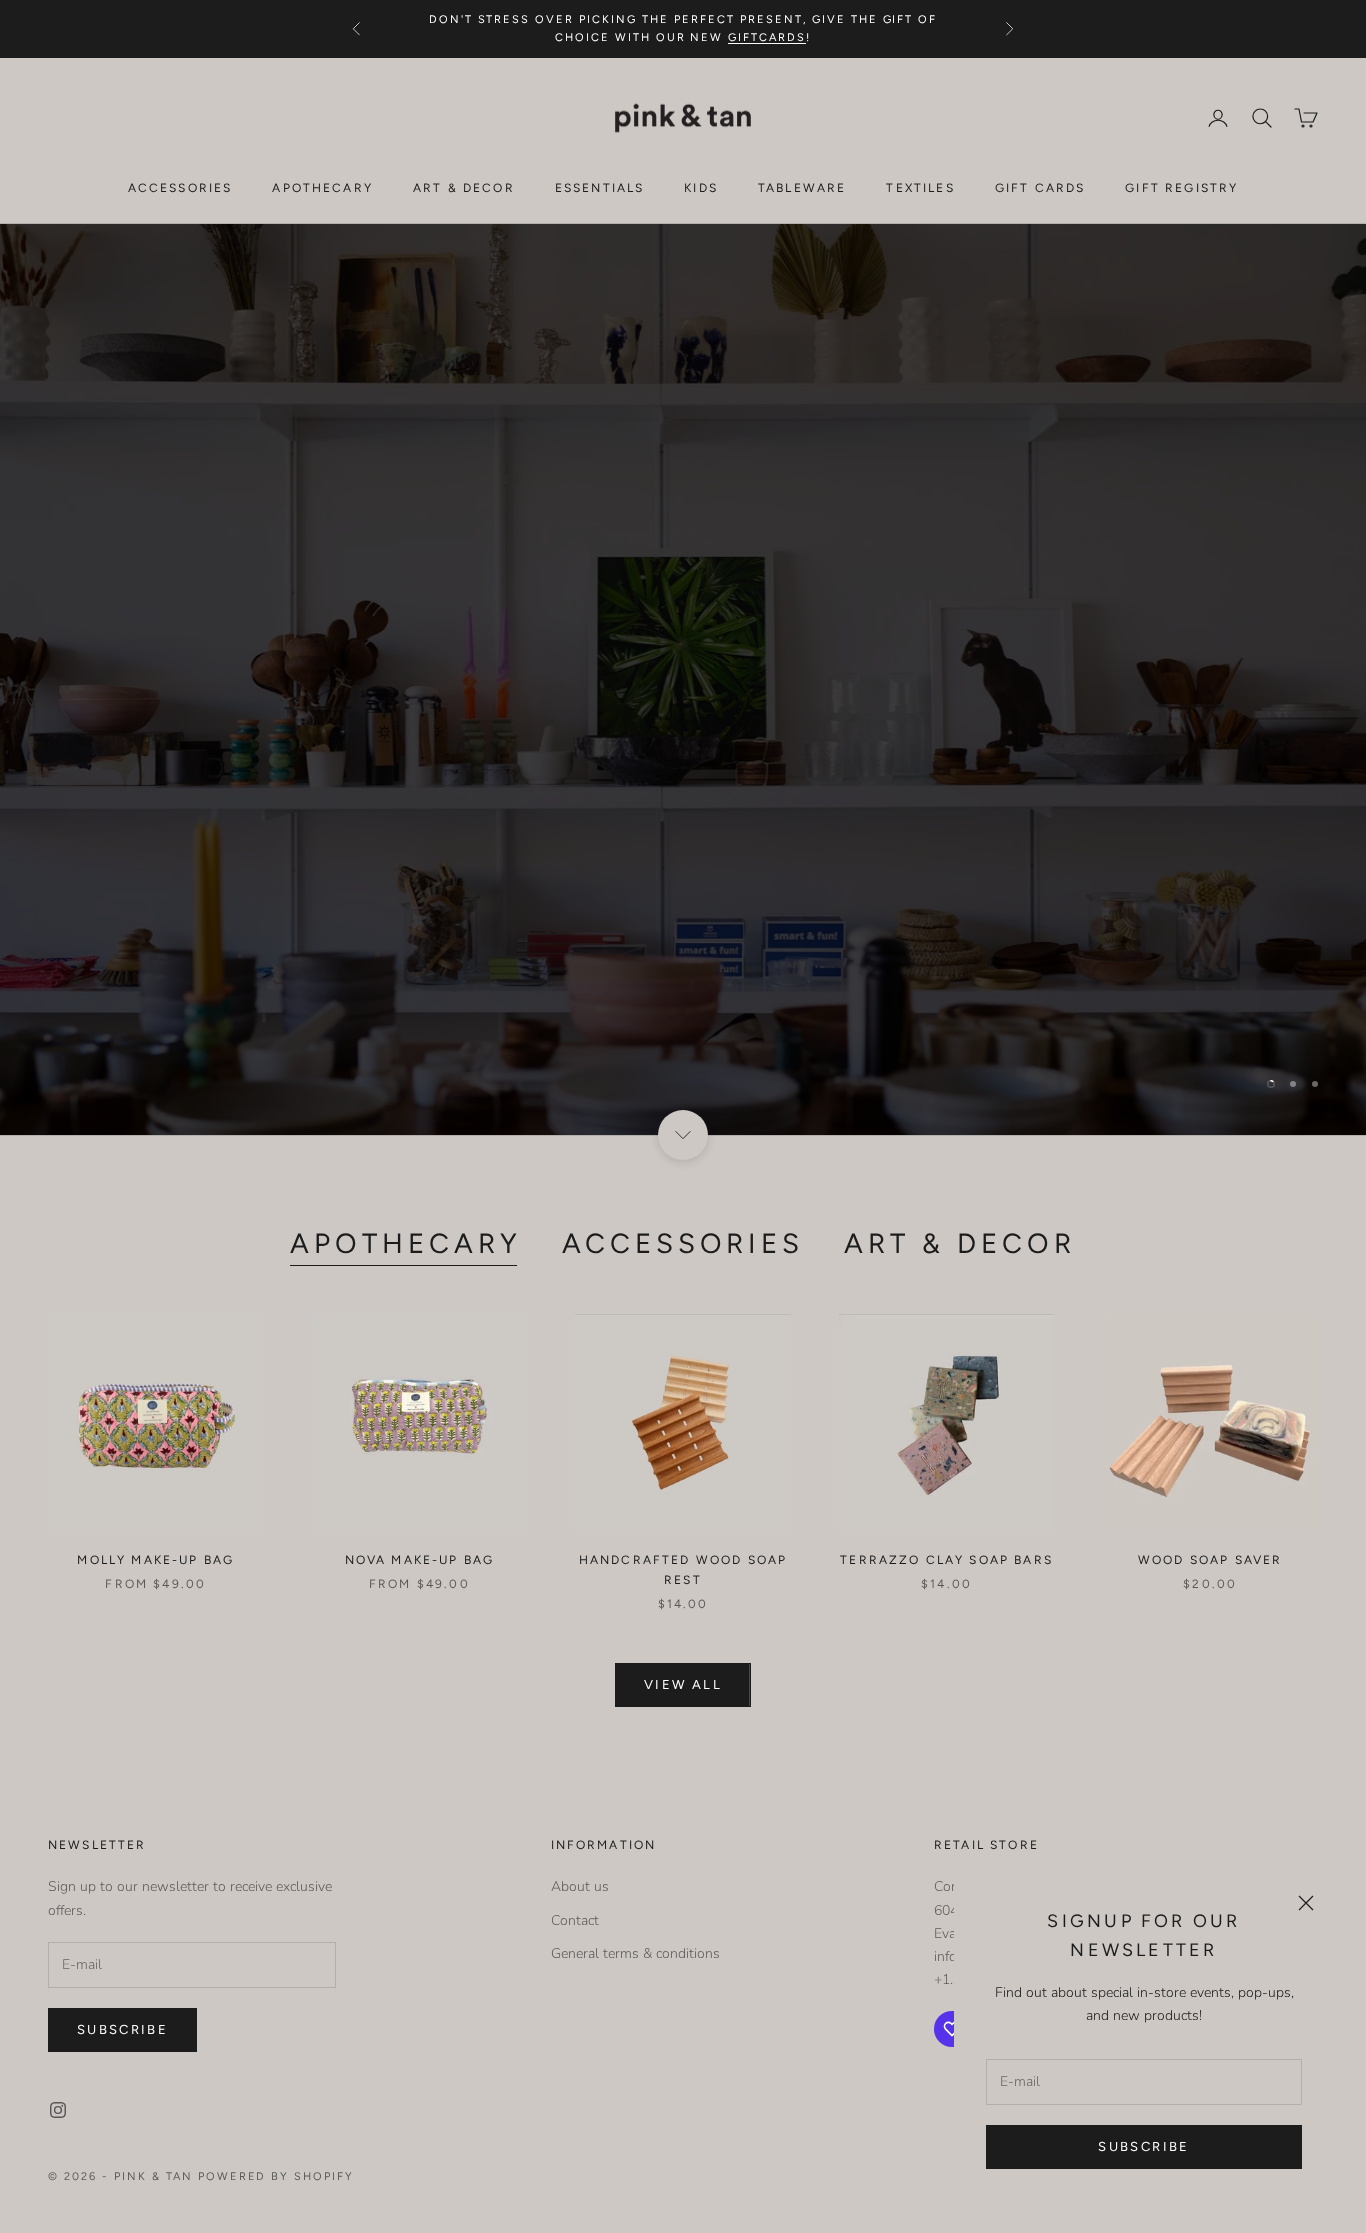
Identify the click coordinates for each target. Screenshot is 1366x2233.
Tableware (802, 188)
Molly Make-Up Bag (155, 1560)
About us (580, 1886)
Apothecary (322, 188)
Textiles (920, 188)
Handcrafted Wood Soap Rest (683, 1570)
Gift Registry (1181, 188)
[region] (683, 679)
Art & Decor (464, 188)
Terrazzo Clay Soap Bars (946, 1560)
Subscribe (1143, 2146)
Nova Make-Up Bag (420, 1560)
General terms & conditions (635, 1953)
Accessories (180, 188)
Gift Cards (1040, 188)
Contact (575, 1920)
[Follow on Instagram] (58, 2110)
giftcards (767, 37)
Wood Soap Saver (1210, 1560)
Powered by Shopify (276, 2176)
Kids (701, 188)
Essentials (600, 188)
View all (683, 1684)
